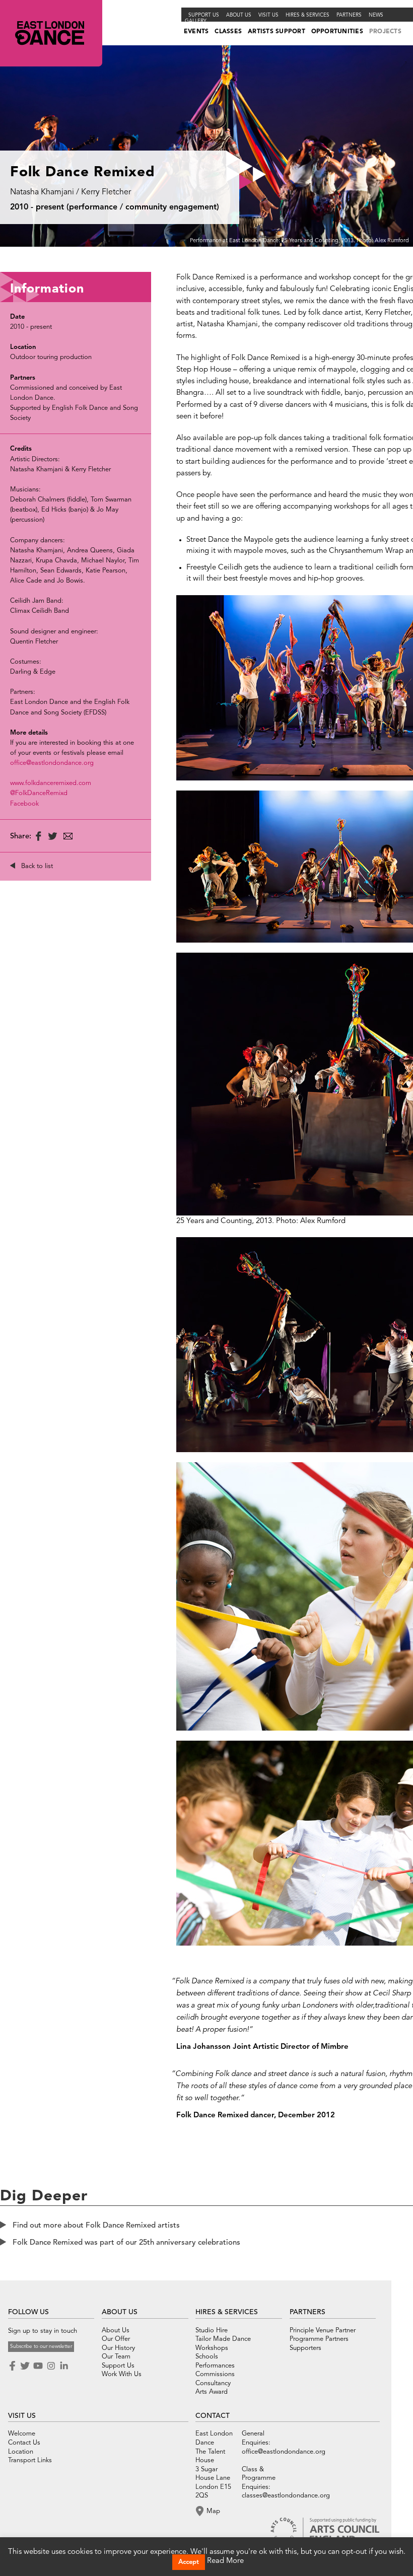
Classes (228, 32)
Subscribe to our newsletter (41, 2346)
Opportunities (337, 32)
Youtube (38, 2366)
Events (196, 32)
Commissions (215, 2374)
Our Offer (116, 2339)
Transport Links (30, 2460)
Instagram (51, 2366)
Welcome (22, 2434)
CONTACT (213, 2416)
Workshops (212, 2348)
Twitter (25, 2366)
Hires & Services (307, 15)
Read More (225, 2561)
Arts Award (212, 2392)
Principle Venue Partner (323, 2331)
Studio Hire (212, 2331)
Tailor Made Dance (223, 2339)
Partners (349, 15)
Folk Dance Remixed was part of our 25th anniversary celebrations (126, 2243)
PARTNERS (307, 2312)
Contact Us (24, 2443)
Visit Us (268, 15)
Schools (207, 2357)
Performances (215, 2366)
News (376, 15)
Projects (385, 32)
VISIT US (22, 2416)
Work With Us (122, 2374)
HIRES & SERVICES (227, 2312)
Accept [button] (189, 2562)
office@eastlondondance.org (52, 763)
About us (239, 15)
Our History (118, 2348)
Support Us (204, 15)
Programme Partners (319, 2339)
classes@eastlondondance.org (286, 2496)
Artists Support (277, 32)
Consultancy (213, 2383)
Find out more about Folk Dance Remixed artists (96, 2226)
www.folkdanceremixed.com (51, 783)
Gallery (196, 21)
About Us (116, 2331)
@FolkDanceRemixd (39, 793)
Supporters (305, 2348)
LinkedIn (64, 2366)
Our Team (116, 2357)
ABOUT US (120, 2312)
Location (21, 2452)
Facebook (24, 804)
